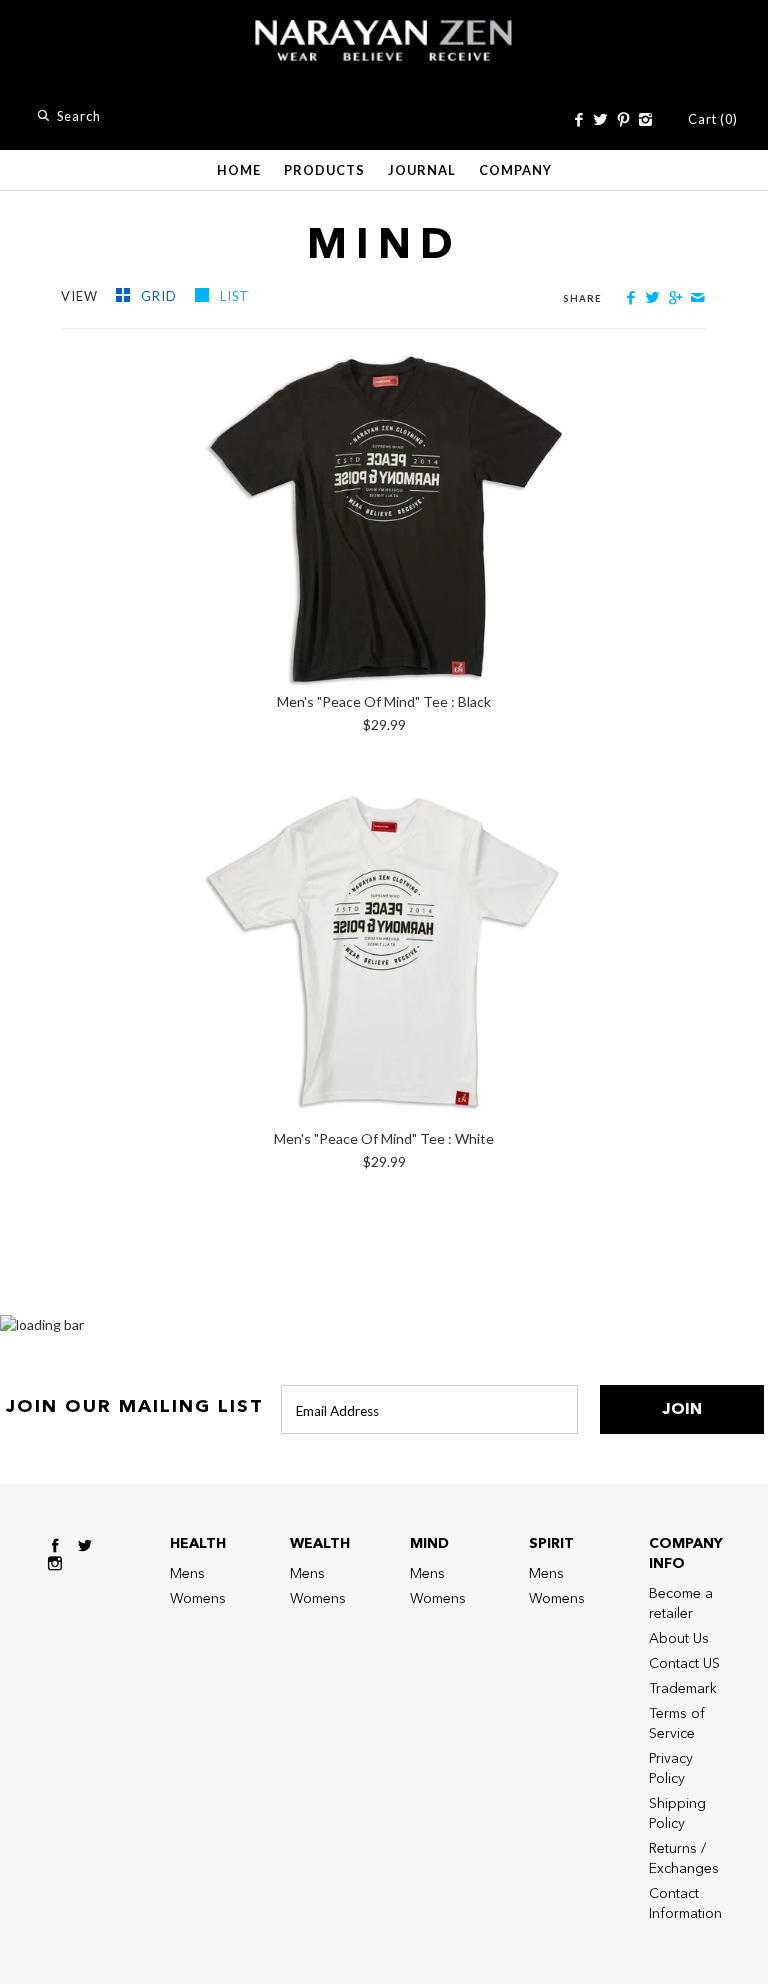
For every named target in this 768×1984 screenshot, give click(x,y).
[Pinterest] (622, 120)
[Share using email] (697, 298)
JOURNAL (422, 170)
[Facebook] (578, 120)
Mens (187, 1573)
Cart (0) (713, 119)
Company (515, 170)
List (234, 296)
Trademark (683, 1688)
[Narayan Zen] (384, 29)
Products (324, 170)
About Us (679, 1638)
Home (239, 170)
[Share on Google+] (675, 298)
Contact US (684, 1663)
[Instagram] (645, 120)
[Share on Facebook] (630, 298)
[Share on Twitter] (652, 298)
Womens (198, 1598)
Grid (160, 296)
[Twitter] (600, 120)
